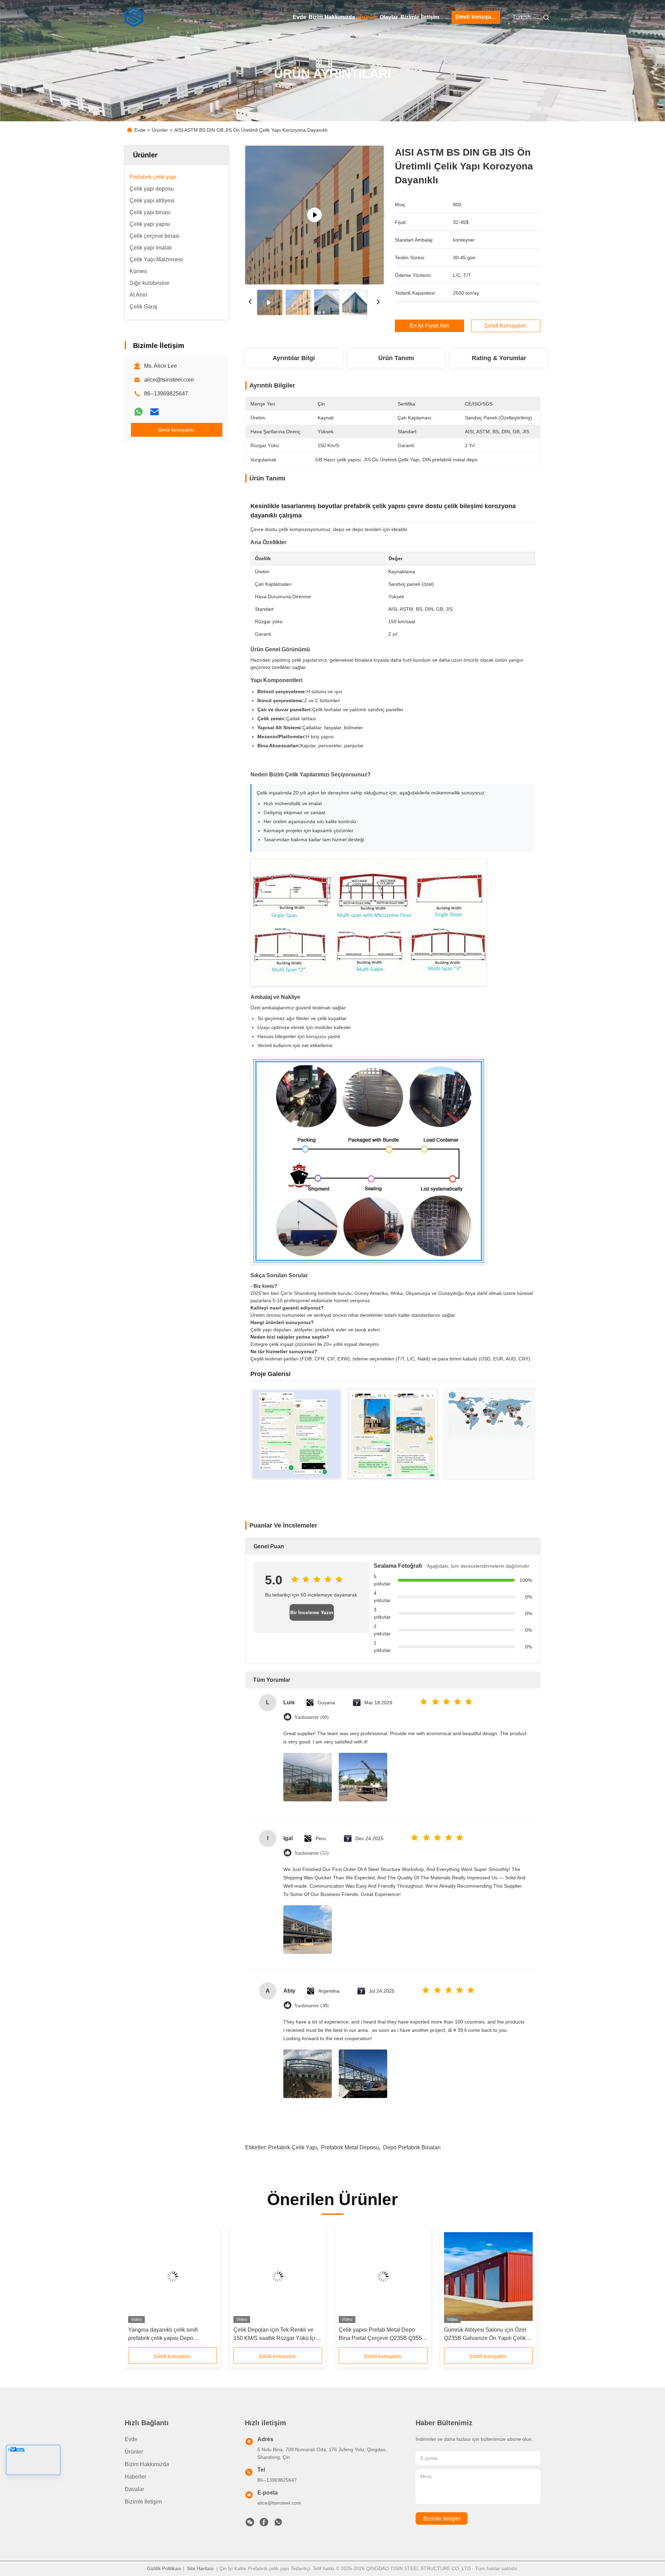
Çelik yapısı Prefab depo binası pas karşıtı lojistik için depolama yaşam (487, 2334)
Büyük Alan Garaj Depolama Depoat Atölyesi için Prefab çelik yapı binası (168, 2335)
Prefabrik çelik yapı (292, 2147)
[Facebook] (264, 2524)
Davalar (134, 2489)
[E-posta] (154, 412)
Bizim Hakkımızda (332, 17)
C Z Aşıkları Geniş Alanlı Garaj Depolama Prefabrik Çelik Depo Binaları (273, 2335)
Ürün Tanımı (396, 358)
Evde (299, 17)
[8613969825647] (278, 2524)
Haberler (135, 2477)
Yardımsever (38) (312, 2006)
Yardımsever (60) (312, 1717)
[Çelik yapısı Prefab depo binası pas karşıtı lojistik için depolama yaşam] (488, 2277)
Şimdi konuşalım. (478, 17)
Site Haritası (200, 2568)
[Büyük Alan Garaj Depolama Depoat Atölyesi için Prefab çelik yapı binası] (172, 2277)
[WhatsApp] (139, 412)
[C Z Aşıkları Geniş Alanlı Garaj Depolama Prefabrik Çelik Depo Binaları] (278, 2277)
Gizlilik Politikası (164, 2568)
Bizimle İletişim (420, 17)
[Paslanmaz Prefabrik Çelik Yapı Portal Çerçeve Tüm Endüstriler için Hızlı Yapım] (383, 2277)
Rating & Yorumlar (499, 358)
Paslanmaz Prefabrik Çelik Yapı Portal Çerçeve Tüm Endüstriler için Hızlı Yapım (382, 2335)
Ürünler (367, 17)
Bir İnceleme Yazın (312, 1612)
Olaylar (389, 17)
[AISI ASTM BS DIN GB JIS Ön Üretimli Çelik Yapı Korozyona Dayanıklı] (314, 215)
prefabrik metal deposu (350, 2147)
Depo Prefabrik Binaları (412, 2147)
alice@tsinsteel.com (169, 380)
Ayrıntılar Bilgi (294, 358)
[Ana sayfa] (134, 17)
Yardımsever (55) (312, 1853)
